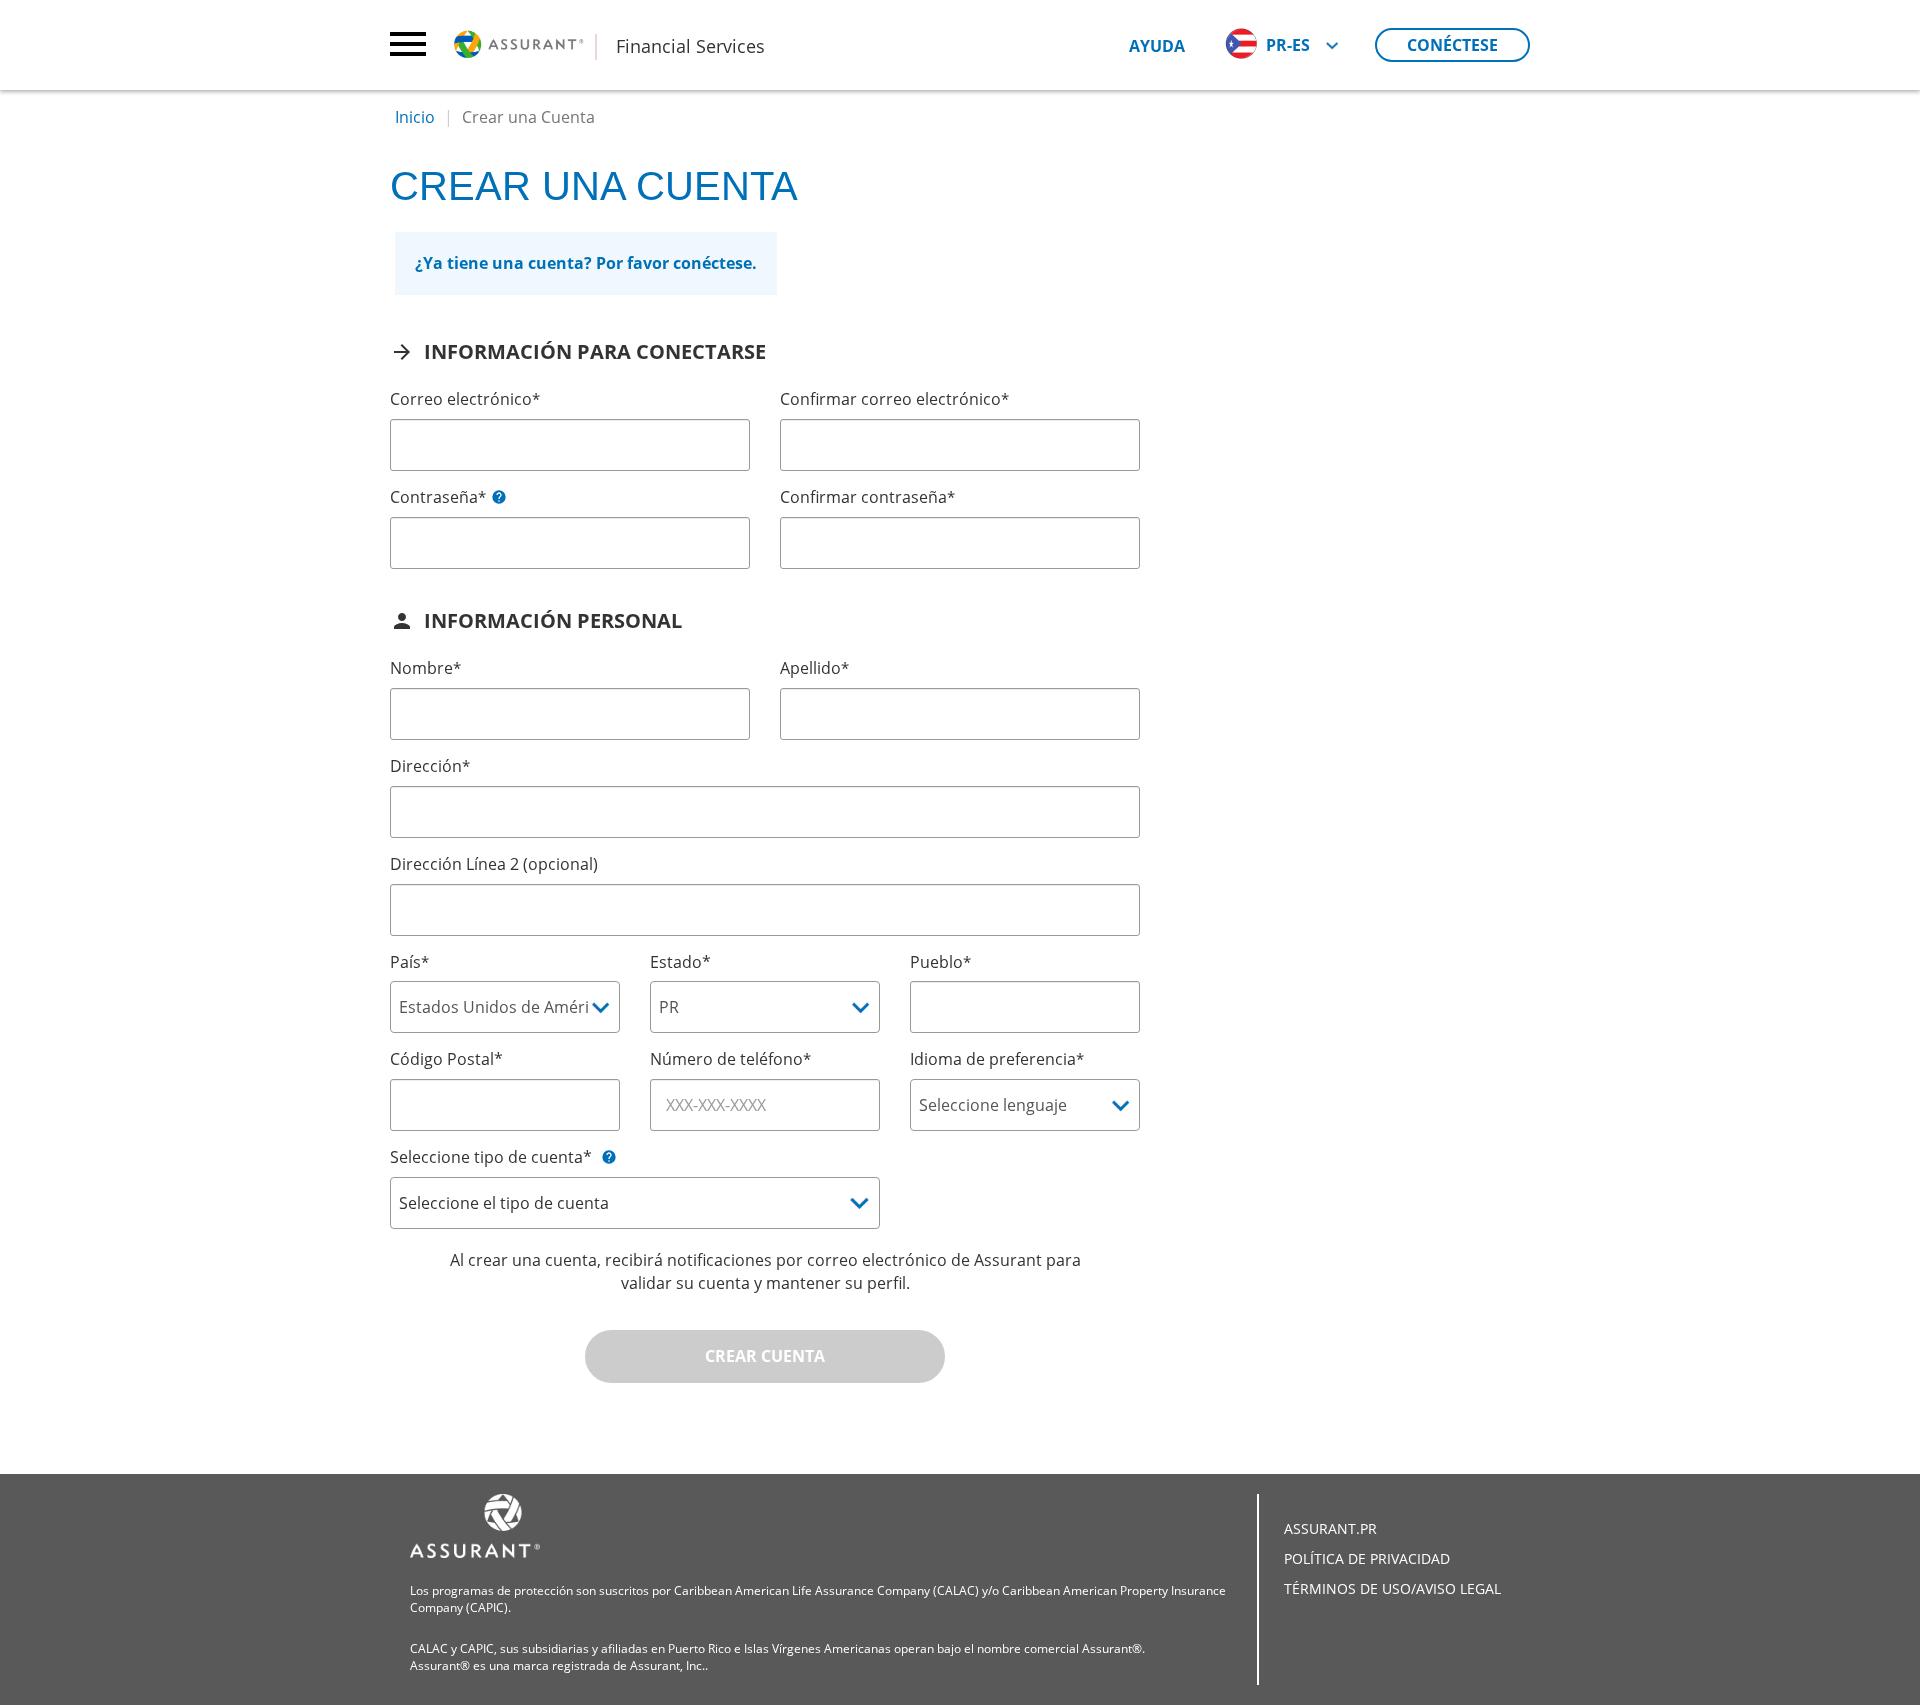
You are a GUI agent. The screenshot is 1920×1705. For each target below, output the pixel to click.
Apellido (814, 668)
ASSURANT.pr (1330, 1528)
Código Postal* (446, 1059)
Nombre (425, 668)
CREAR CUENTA (765, 1356)
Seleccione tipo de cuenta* (491, 1157)
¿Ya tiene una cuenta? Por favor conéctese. (586, 263)
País (409, 962)
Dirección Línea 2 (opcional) (494, 864)
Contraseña (438, 497)
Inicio (415, 117)
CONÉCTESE (1452, 45)
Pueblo (940, 962)
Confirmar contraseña (867, 497)
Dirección (430, 766)
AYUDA (1157, 46)
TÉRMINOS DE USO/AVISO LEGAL (1392, 1588)
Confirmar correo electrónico (894, 399)
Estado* (680, 962)
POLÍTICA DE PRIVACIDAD (1367, 1558)
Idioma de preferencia (997, 1059)
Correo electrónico (465, 399)
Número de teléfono (730, 1059)
